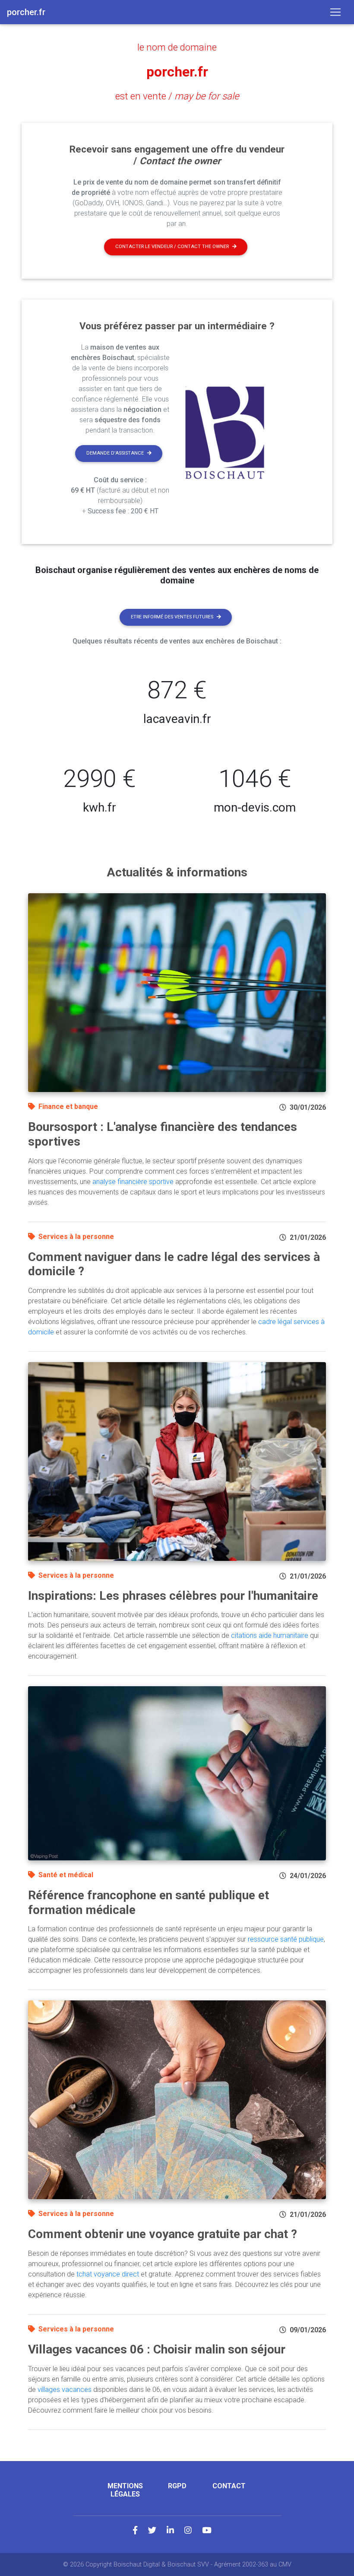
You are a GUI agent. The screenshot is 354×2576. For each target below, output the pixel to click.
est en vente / (177, 96)
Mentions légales (125, 2490)
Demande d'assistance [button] (115, 453)
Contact (229, 2486)
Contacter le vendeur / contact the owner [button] (172, 247)
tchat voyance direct (108, 2274)
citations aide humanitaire (270, 1635)
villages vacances (65, 2390)
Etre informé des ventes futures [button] (172, 617)
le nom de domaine (177, 47)
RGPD (177, 2486)
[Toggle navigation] (335, 12)
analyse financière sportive (133, 1182)
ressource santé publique (286, 1939)
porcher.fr (177, 72)
